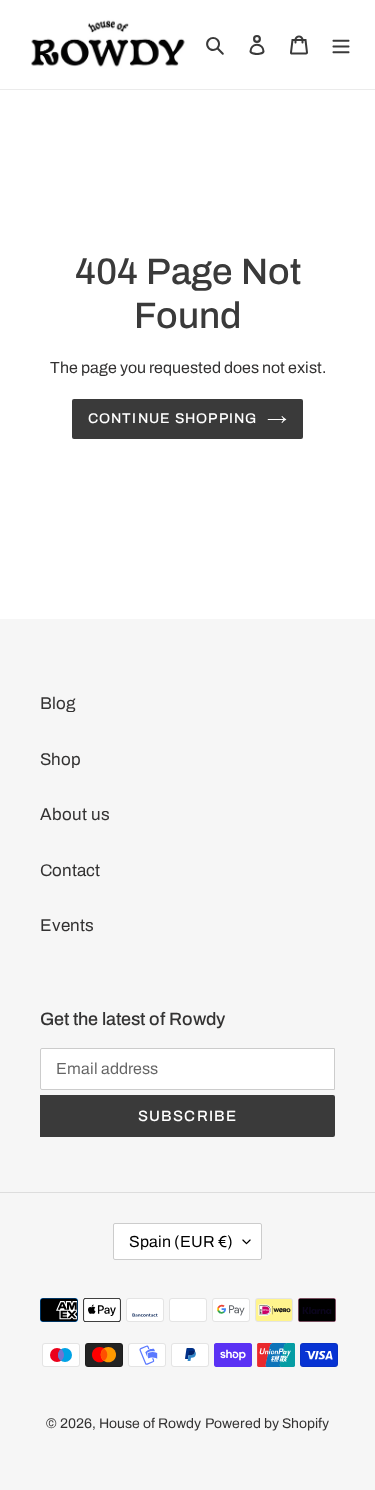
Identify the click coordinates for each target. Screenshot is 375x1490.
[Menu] (341, 45)
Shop (60, 759)
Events (67, 925)
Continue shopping (172, 418)
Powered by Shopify (267, 1423)
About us (75, 814)
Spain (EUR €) (181, 1241)
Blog (57, 703)
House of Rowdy (150, 1423)
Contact (70, 870)
